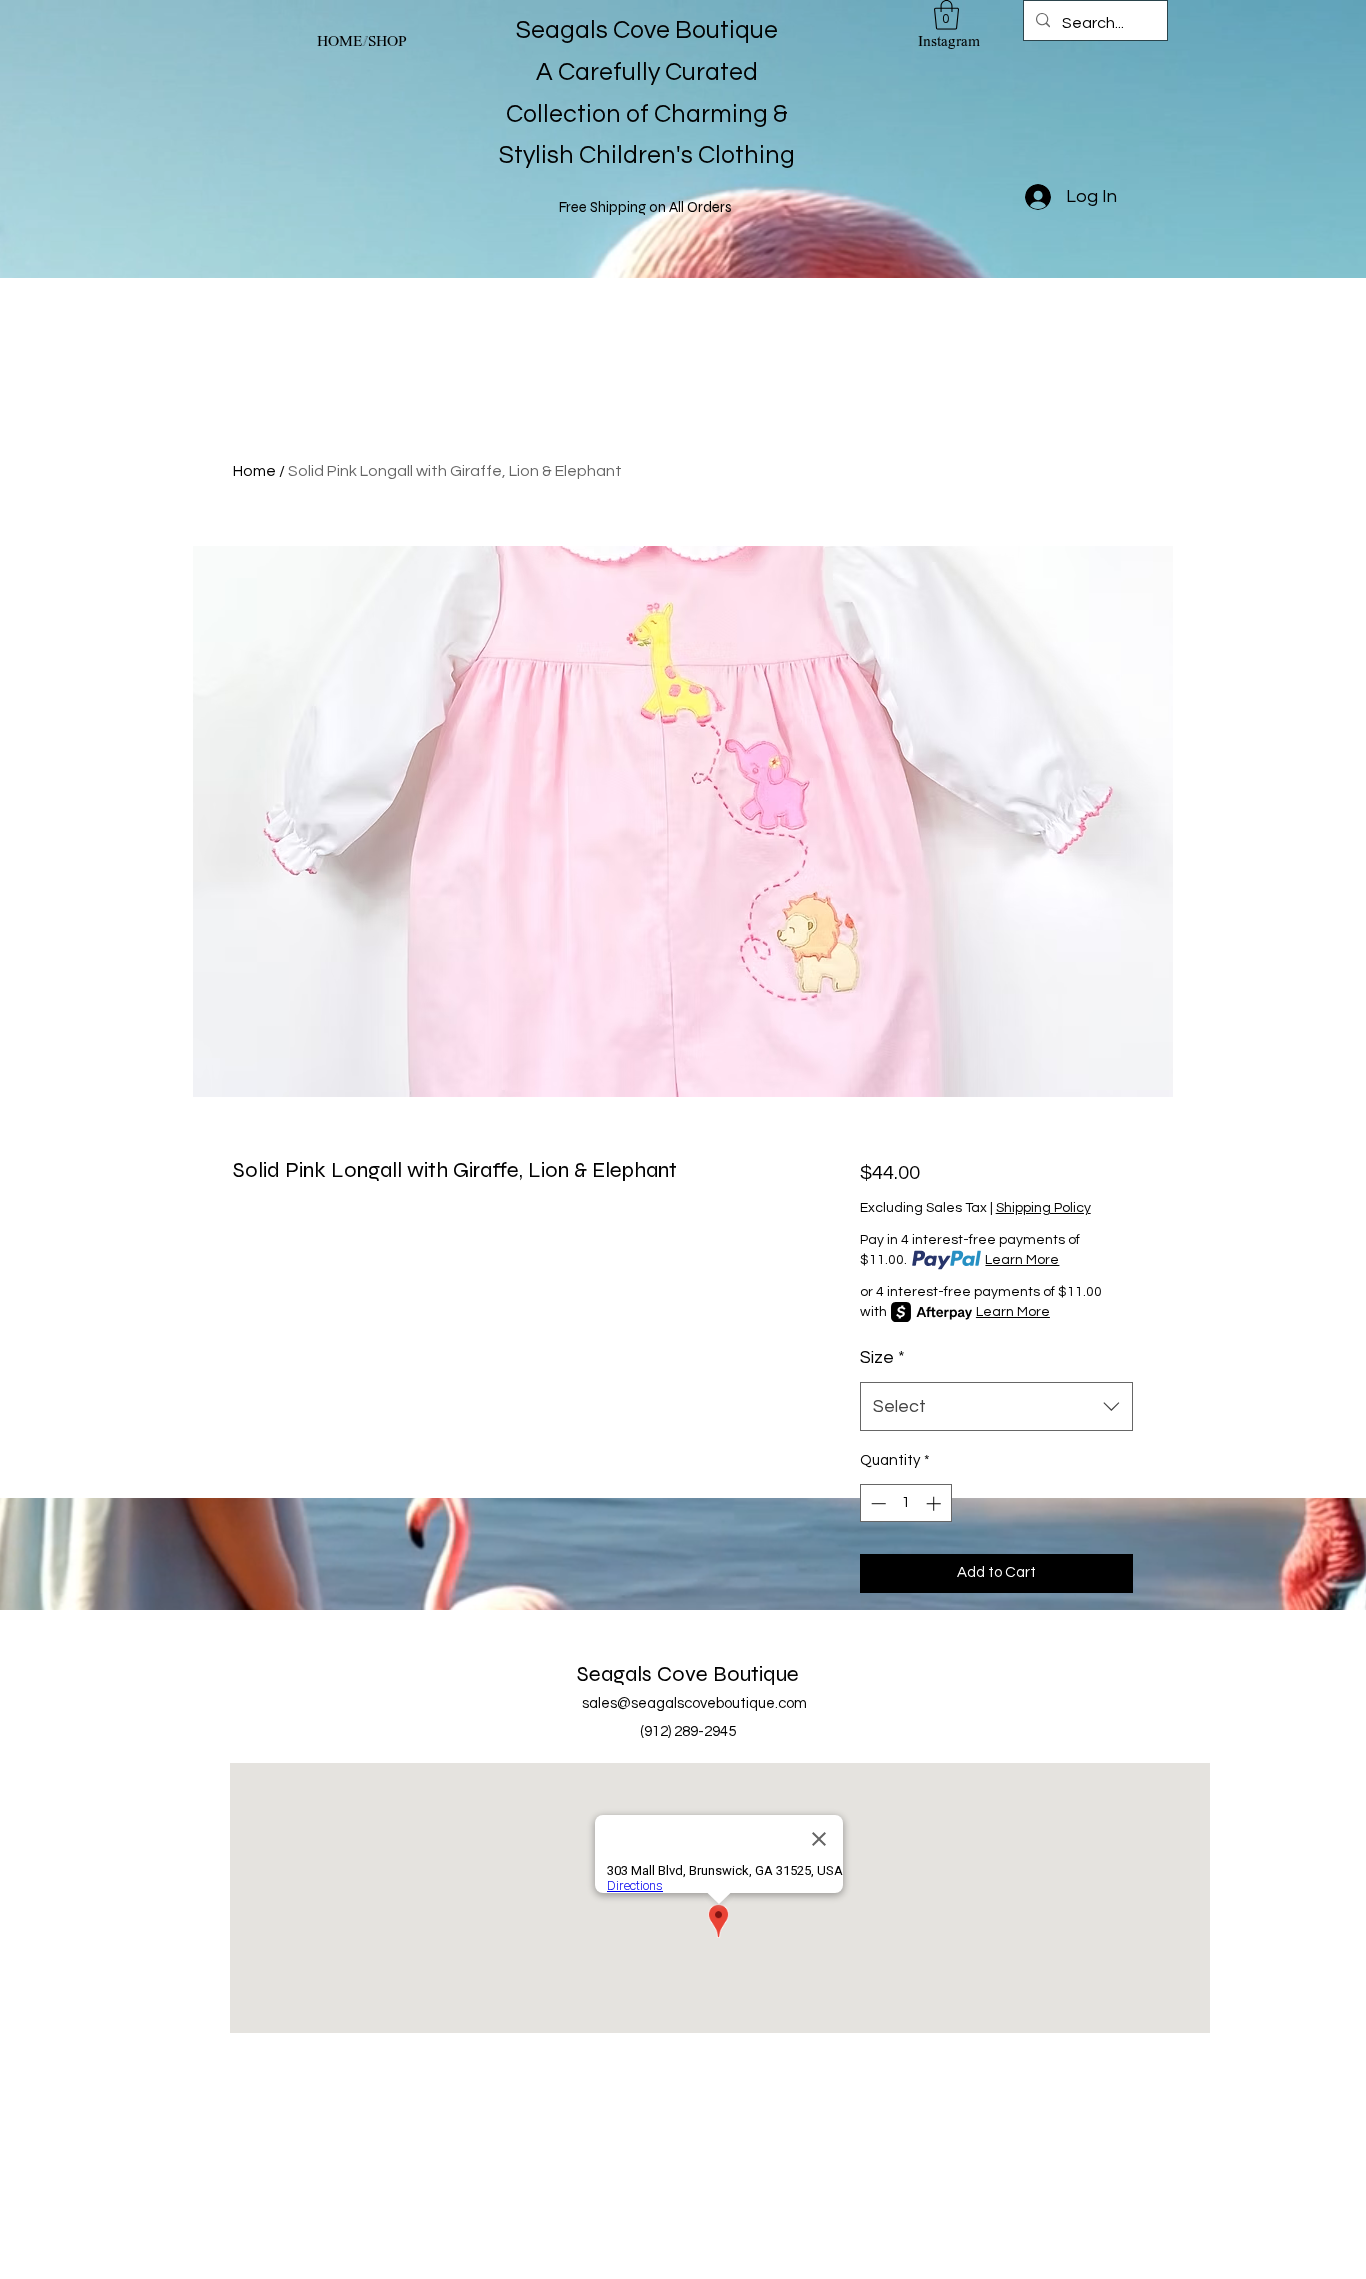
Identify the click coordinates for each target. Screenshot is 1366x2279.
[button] (946, 15)
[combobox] (996, 1407)
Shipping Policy (1043, 1208)
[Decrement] (876, 1503)
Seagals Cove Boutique (688, 1674)
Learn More (1022, 1260)
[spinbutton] (905, 1503)
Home (254, 471)
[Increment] (935, 1503)
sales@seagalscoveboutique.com (694, 1703)
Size (882, 1357)
